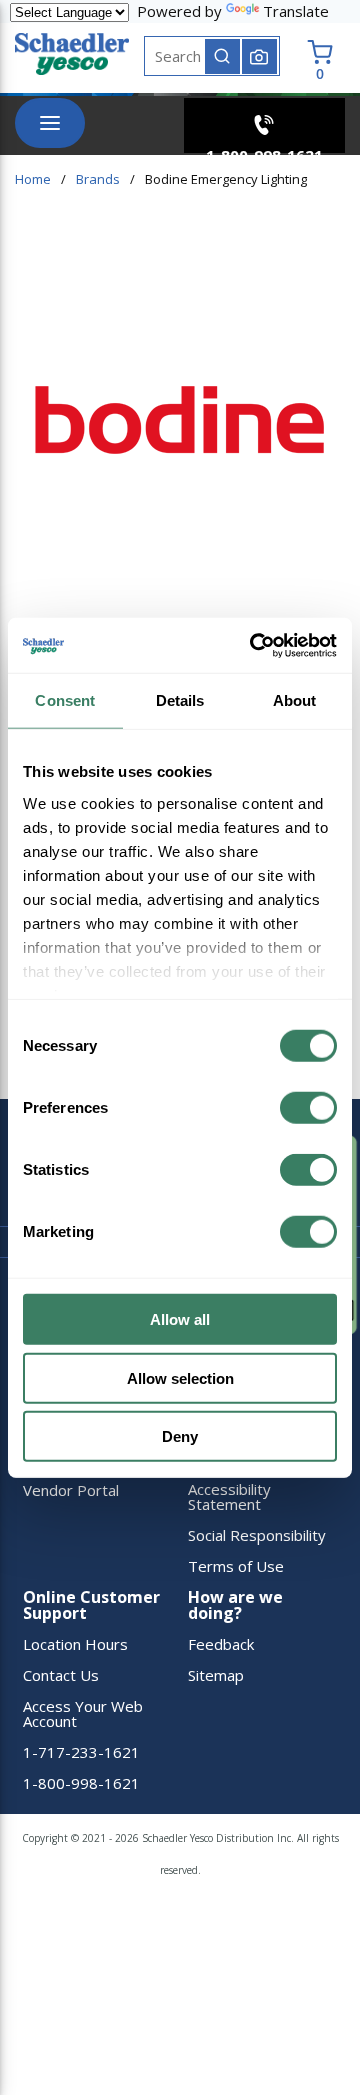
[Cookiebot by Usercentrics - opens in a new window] (254, 645)
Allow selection (180, 1377)
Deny (180, 1436)
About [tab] (295, 700)
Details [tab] (180, 700)
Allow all (180, 1319)
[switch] (308, 1108)
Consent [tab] (65, 700)
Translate (296, 11)
